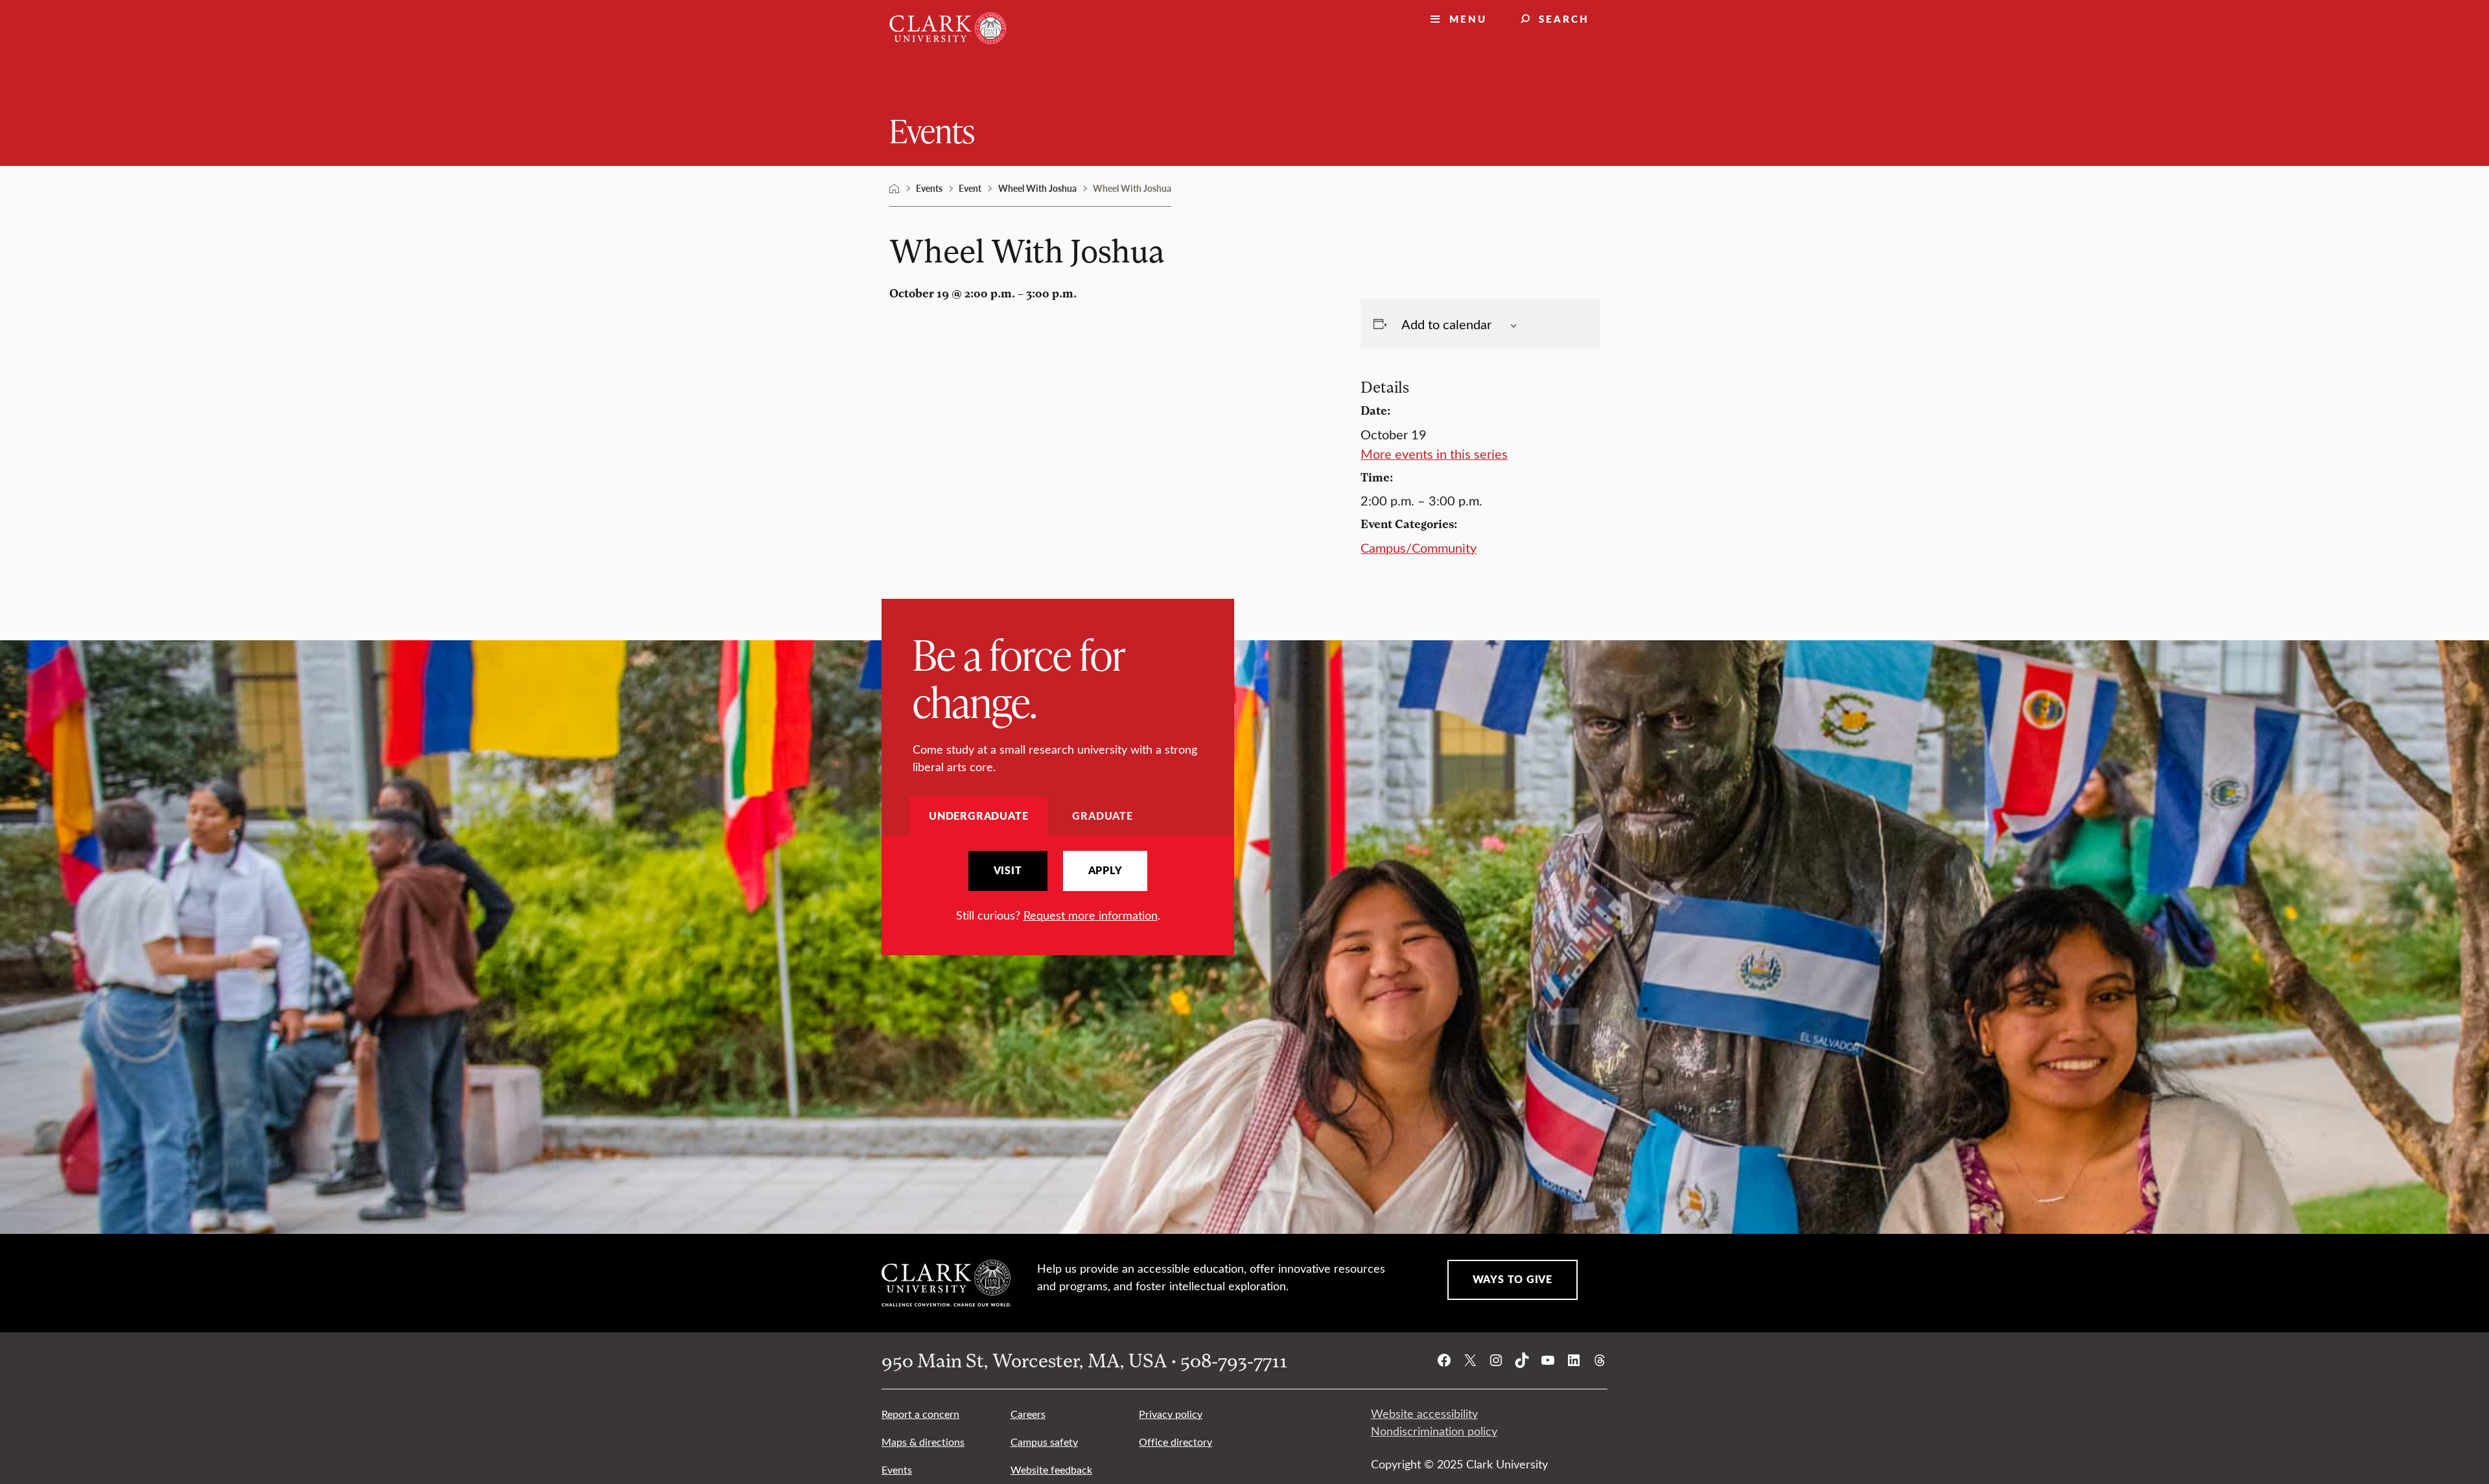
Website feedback (1051, 1469)
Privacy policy (1171, 1414)
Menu (1468, 18)
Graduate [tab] (1102, 816)
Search (1564, 18)
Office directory (1175, 1442)
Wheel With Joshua (1037, 188)
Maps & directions (923, 1442)
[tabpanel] (1058, 887)
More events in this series (1434, 453)
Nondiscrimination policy (1434, 1431)
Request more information (1091, 915)
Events (932, 130)
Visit (1008, 870)
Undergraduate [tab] (978, 816)
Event (970, 188)
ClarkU (894, 189)
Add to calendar (1446, 324)
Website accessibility (1424, 1413)
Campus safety (1044, 1442)
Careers (1028, 1414)
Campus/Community (1419, 547)
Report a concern (920, 1414)
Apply (1105, 870)
